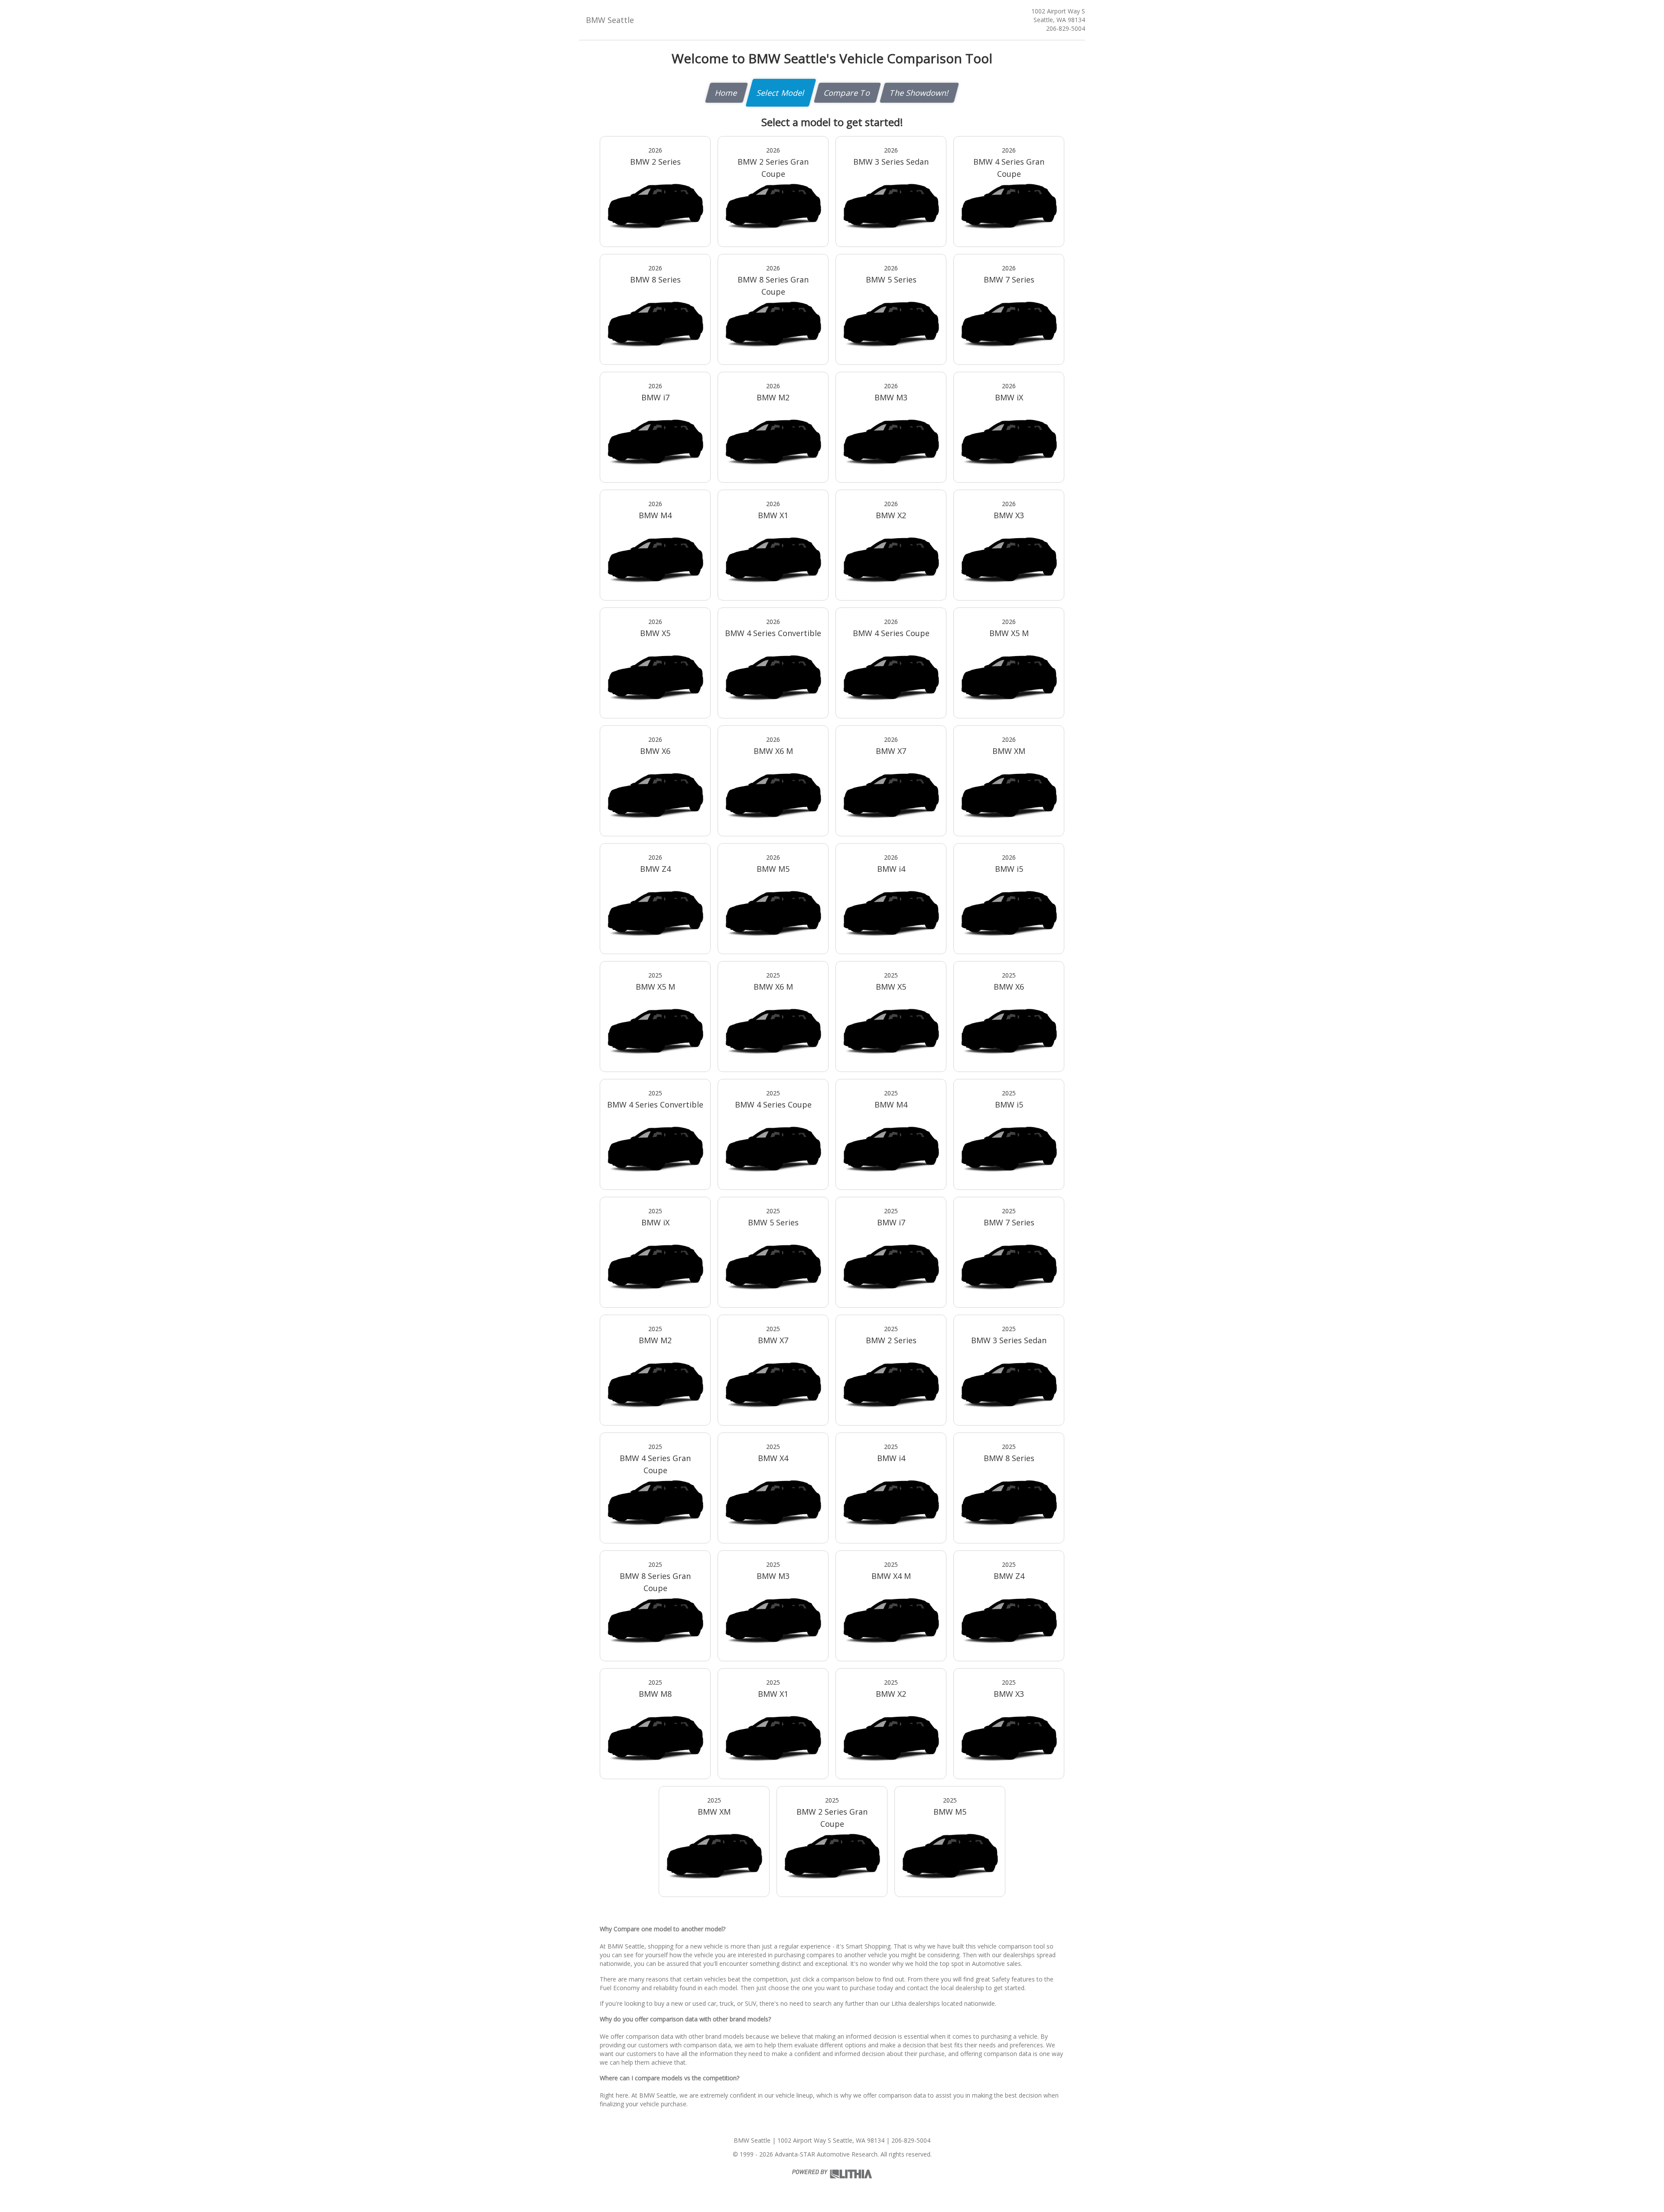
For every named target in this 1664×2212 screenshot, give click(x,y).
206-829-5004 (1066, 28)
